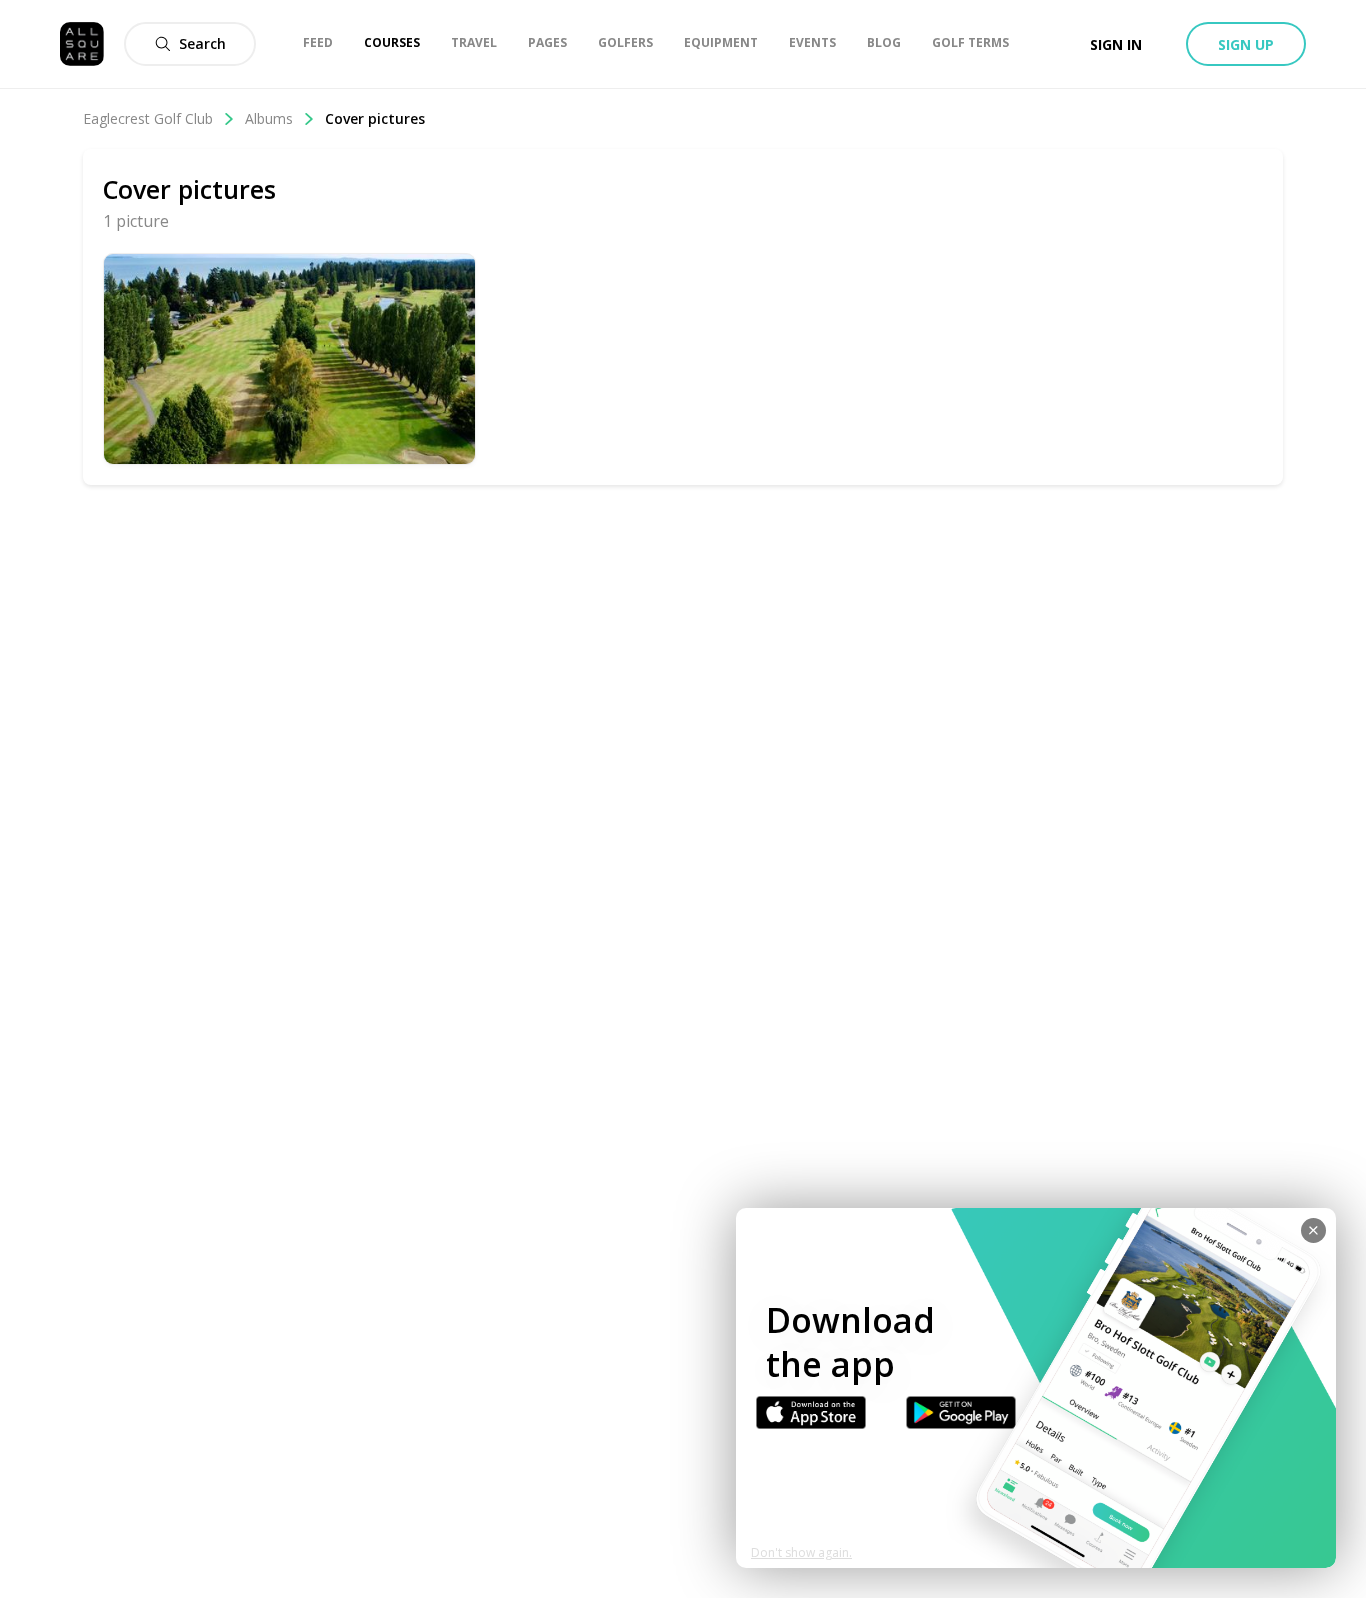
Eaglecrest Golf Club (148, 118)
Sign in (1116, 44)
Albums (269, 118)
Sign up (1246, 44)
